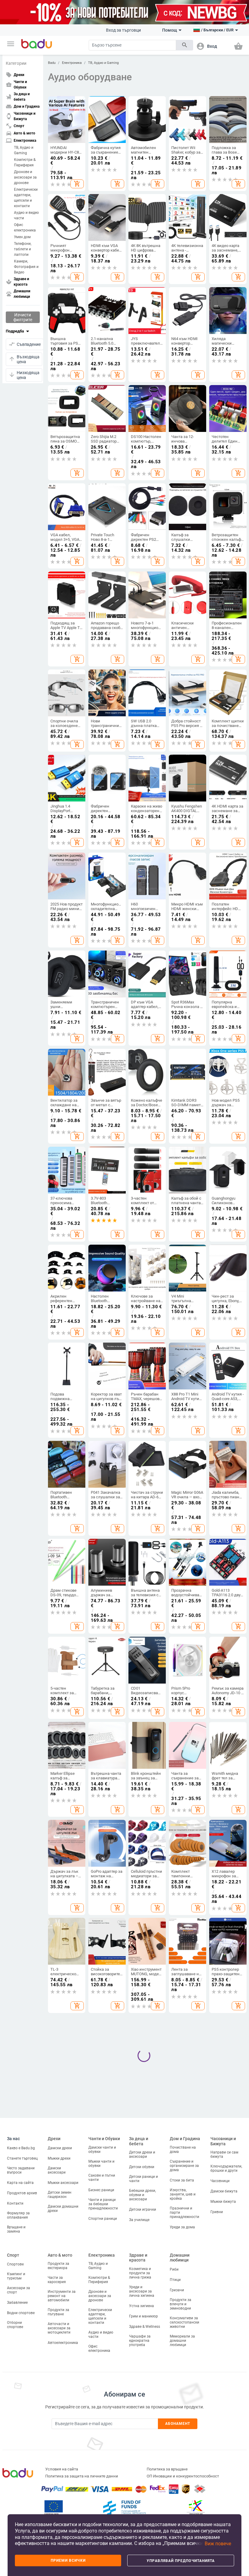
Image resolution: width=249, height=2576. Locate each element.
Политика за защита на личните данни (82, 2476)
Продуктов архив (22, 2193)
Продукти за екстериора (58, 2266)
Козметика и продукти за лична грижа (140, 2273)
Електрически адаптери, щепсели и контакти (26, 198)
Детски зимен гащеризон (60, 2195)
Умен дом (22, 237)
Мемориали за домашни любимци (182, 2341)
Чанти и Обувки (104, 2139)
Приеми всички (68, 2560)
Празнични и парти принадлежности (184, 2213)
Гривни (217, 2212)
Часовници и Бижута (223, 2141)
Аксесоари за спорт (19, 2290)
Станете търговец (22, 2158)
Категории (16, 63)
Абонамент (178, 2424)
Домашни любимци (180, 2258)
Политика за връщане (167, 2469)
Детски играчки (143, 2209)
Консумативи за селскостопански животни (184, 2322)
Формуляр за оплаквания (18, 2215)
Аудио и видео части (26, 215)
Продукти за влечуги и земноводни (181, 2304)
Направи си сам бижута (224, 2154)
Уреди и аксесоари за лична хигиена (142, 2291)
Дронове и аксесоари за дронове (25, 177)
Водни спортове (21, 2313)
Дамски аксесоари (57, 2170)
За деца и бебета (139, 2141)
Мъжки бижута (223, 2202)
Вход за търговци (123, 30)
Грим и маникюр (143, 2316)
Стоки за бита (182, 2180)
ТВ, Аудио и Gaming (24, 150)
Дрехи (54, 2139)
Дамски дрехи (60, 2148)
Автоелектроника (63, 2343)
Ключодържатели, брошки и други (226, 2168)
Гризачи (177, 2290)
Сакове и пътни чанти (102, 2178)
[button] (11, 44)
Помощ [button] (170, 30)
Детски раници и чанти (143, 2179)
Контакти (15, 2203)
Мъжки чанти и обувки (101, 2164)
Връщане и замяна (16, 2229)
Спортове (15, 2264)
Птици (175, 2280)
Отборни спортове (15, 2325)
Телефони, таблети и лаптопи (23, 249)
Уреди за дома (182, 2227)
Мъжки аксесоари (63, 2183)
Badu (52, 63)
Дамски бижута (224, 2191)
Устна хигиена (142, 2306)
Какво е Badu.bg (21, 2148)
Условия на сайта (62, 2469)
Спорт (13, 2255)
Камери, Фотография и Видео (26, 267)
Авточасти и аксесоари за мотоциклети (59, 2328)
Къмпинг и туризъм (16, 2276)
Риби (174, 2269)
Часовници (220, 2181)
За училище (139, 2220)
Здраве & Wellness (145, 2327)
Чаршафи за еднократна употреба (140, 2341)
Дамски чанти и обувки (102, 2150)
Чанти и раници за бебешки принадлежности (103, 2204)
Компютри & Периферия (25, 162)
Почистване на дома (183, 2150)
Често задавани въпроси (21, 2170)
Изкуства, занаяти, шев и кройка (183, 2194)
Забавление (17, 2303)
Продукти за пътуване (58, 2312)
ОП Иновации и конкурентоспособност (183, 2476)
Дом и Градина (185, 2139)
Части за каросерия (57, 2280)
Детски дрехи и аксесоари (142, 2154)
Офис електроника (25, 228)
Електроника (72, 63)
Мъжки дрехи (59, 2158)
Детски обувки (142, 2167)
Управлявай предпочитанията (181, 2561)
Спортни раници (103, 2219)
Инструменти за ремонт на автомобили (62, 2296)
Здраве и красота (138, 2258)
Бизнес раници (101, 2190)
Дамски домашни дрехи (63, 2209)
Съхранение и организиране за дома (184, 2166)
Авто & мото (60, 2255)
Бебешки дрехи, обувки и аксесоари (142, 2195)
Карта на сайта (20, 2183)
